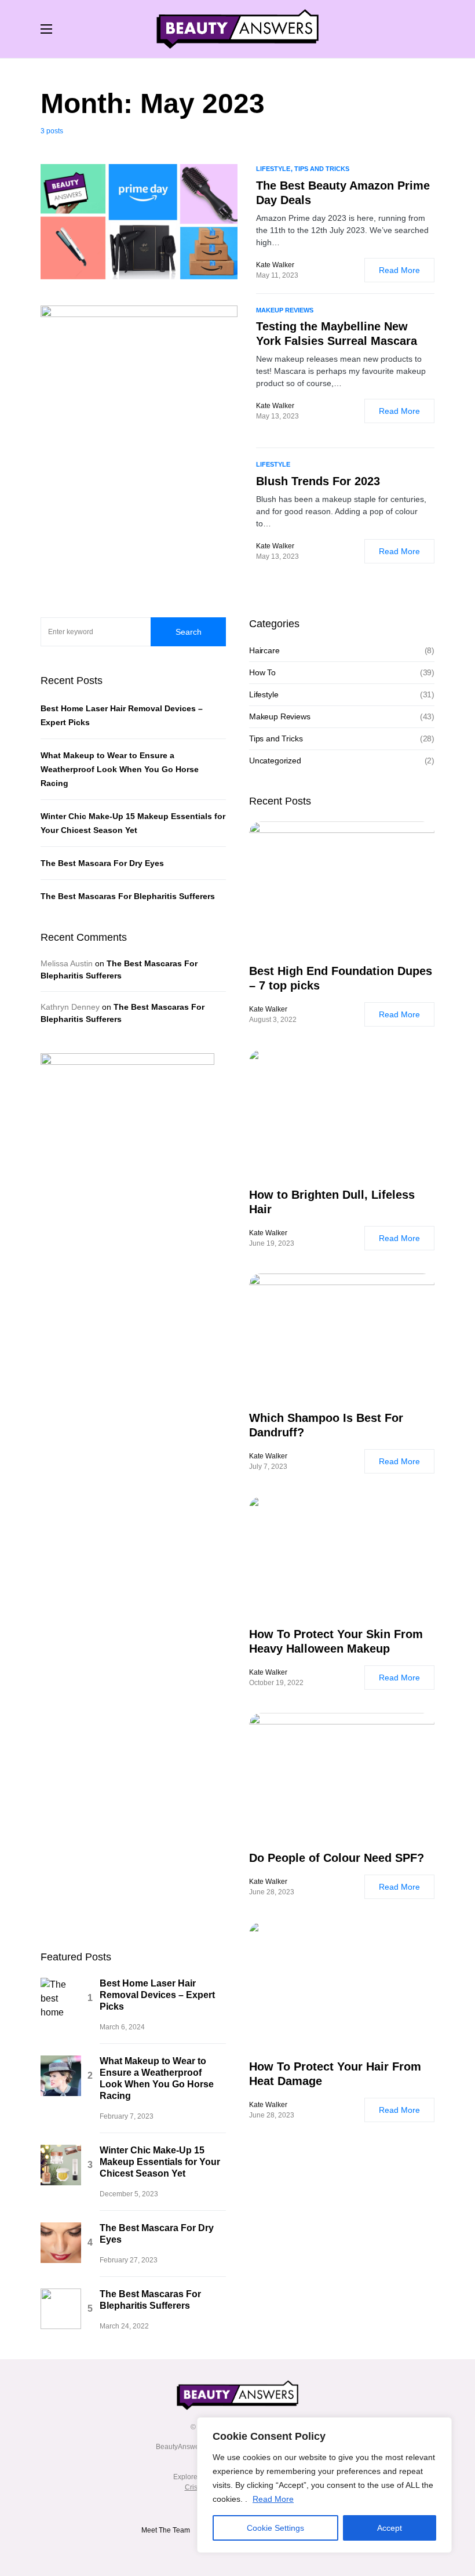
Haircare (264, 1997)
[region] (324, 2485)
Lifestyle (264, 2041)
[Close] (440, 2427)
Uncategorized (275, 2107)
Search (189, 1978)
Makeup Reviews (280, 2063)
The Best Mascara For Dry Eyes (102, 2210)
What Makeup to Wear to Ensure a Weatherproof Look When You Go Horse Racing (120, 2116)
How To (262, 2019)
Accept (390, 2528)
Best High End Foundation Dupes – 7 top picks (341, 2325)
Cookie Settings (275, 2528)
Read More (273, 2499)
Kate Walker (268, 2356)
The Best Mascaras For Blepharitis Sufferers (128, 2243)
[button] (46, 29)
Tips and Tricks (276, 2085)
